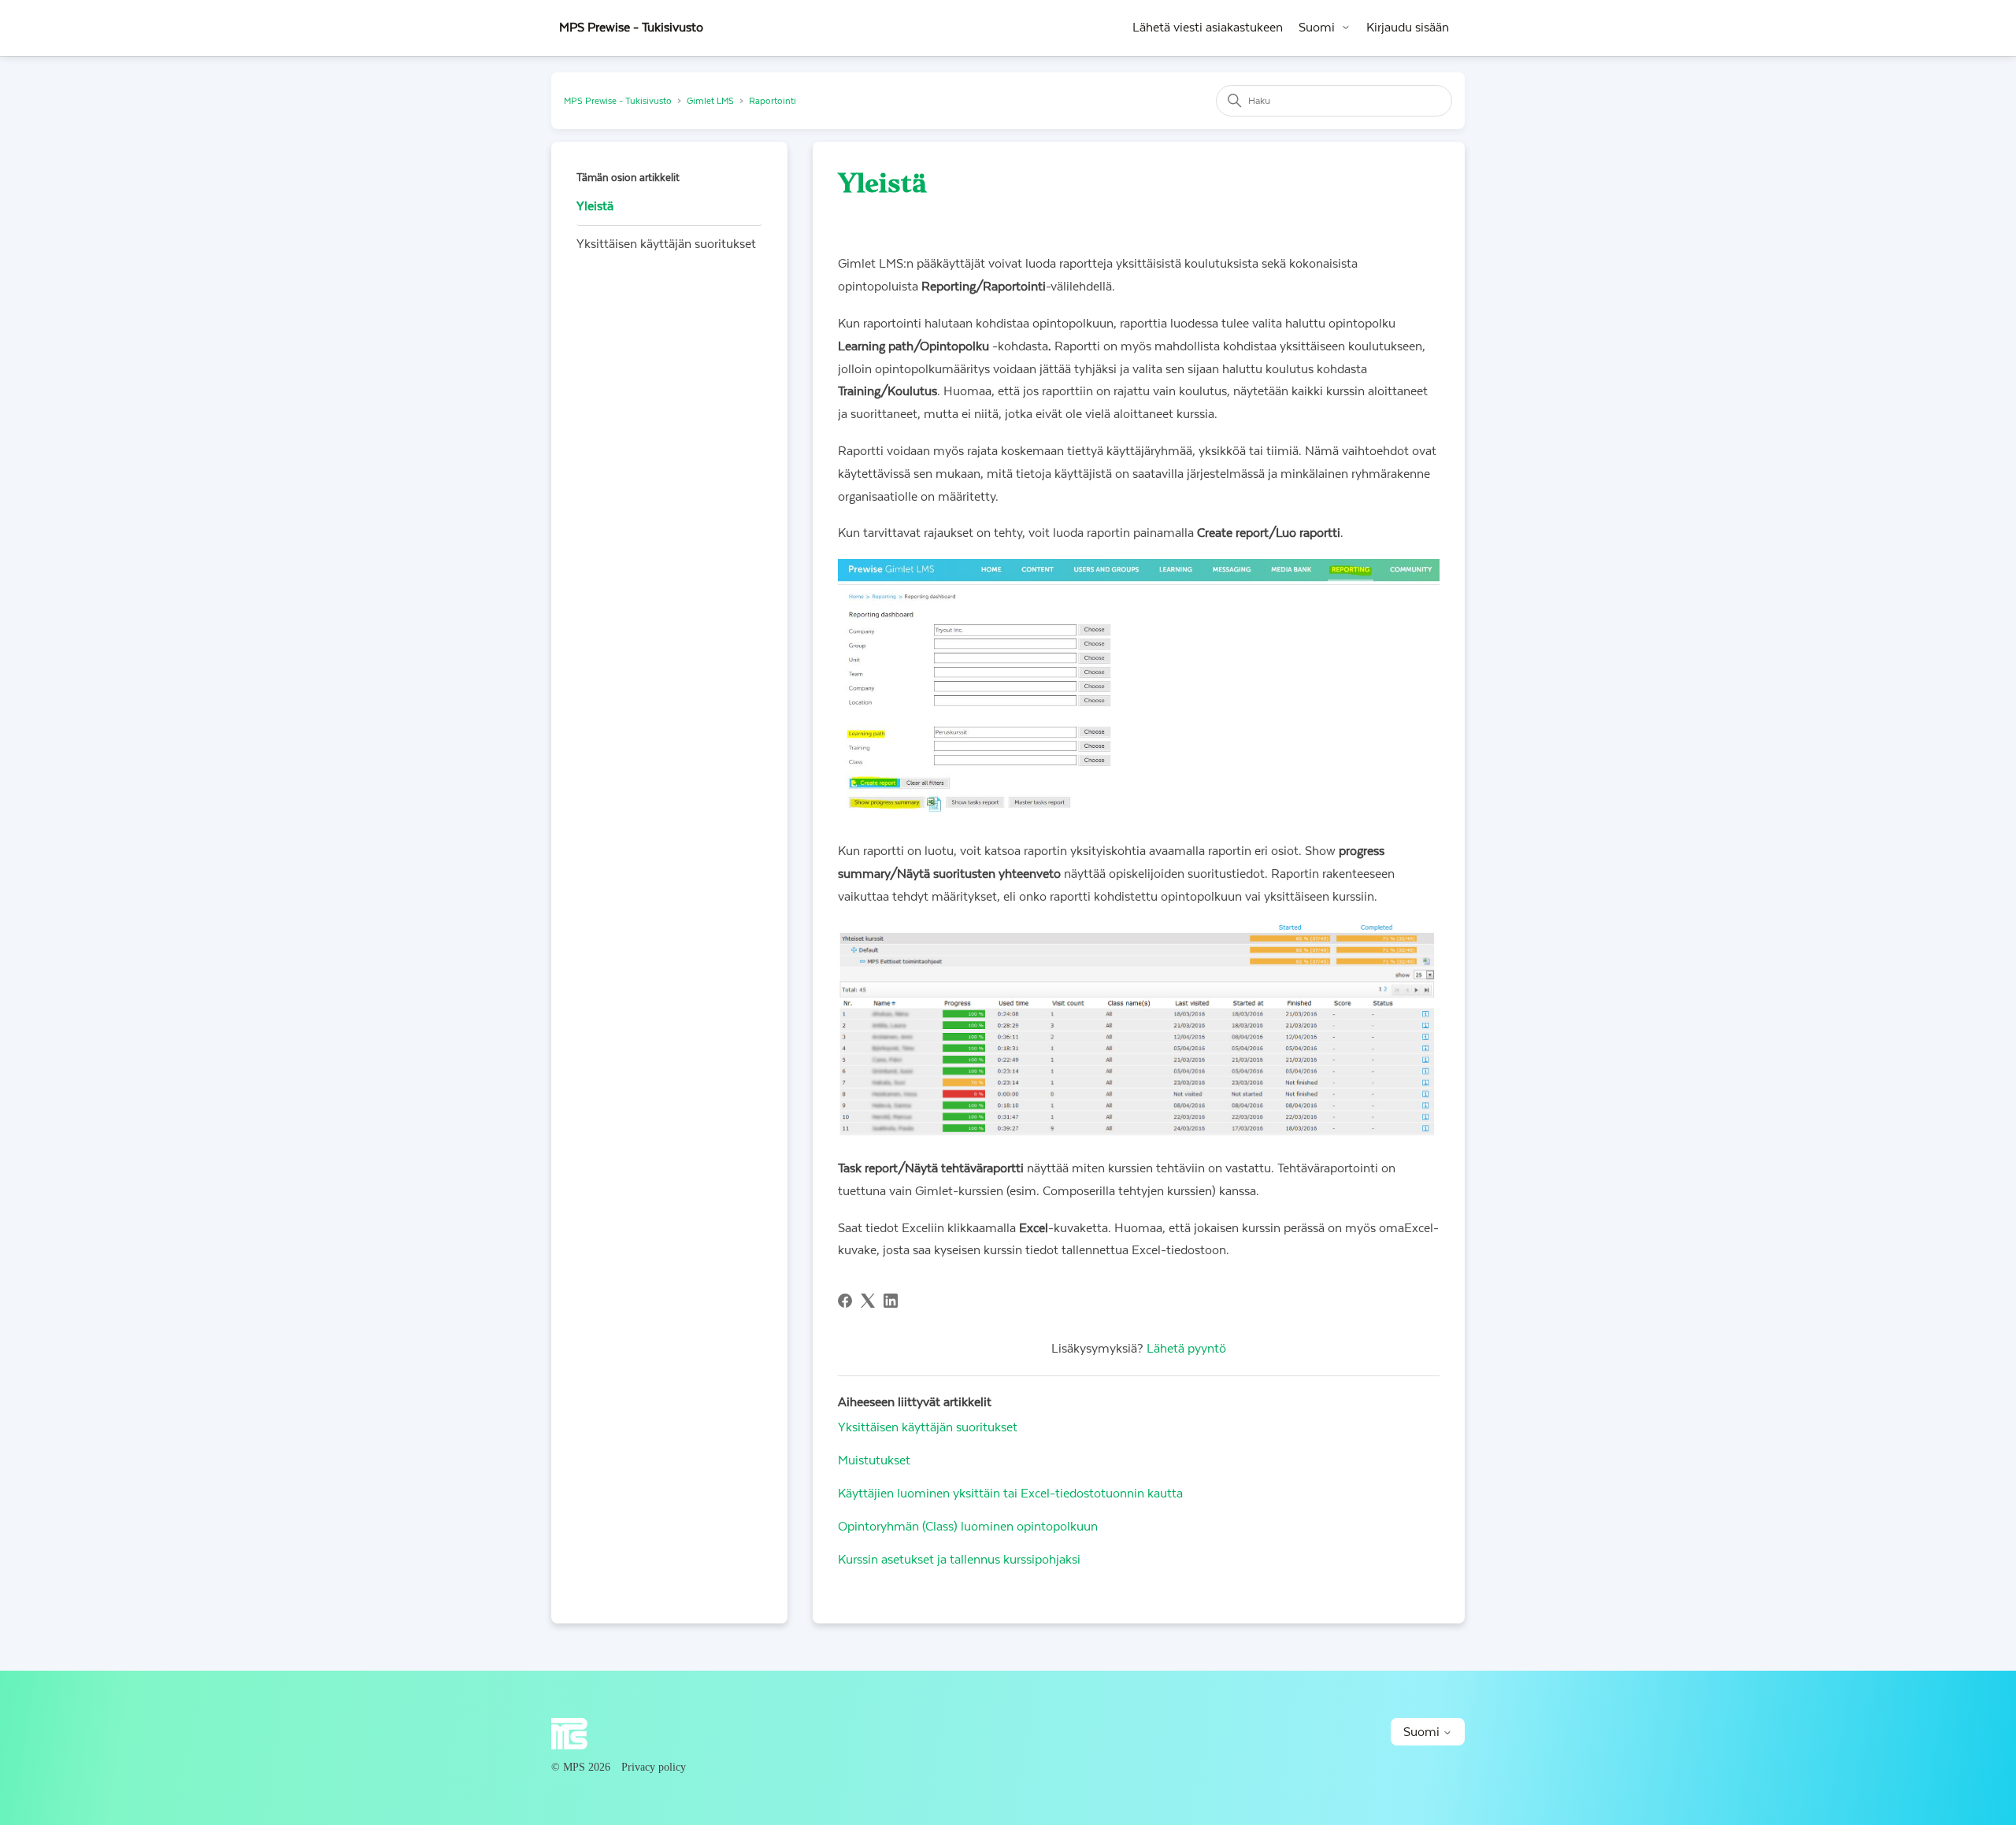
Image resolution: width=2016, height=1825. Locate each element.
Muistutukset (874, 1460)
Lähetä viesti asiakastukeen (1208, 28)
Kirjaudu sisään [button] (1408, 28)
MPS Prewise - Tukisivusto (618, 101)
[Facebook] (845, 1301)
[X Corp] (868, 1301)
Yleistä (595, 206)
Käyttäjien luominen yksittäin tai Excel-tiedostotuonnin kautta (1010, 1494)
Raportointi (773, 101)
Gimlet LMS (710, 101)
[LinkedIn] (891, 1301)
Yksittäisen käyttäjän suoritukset (666, 244)
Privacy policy (654, 1767)
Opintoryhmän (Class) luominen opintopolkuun (968, 1527)
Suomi (1317, 28)
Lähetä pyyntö (1186, 1349)
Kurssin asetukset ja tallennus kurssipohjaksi (959, 1560)
